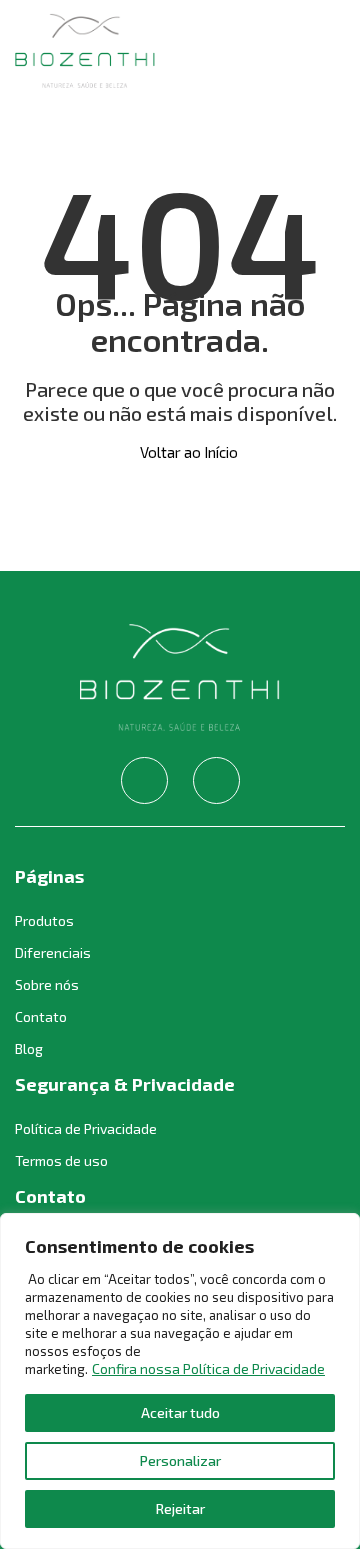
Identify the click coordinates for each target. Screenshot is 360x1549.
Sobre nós (47, 984)
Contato (41, 1016)
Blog (29, 1048)
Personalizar (180, 1460)
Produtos (44, 920)
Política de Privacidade (86, 1128)
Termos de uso (61, 1160)
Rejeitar (180, 1508)
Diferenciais (53, 952)
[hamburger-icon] (322, 52)
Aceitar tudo (180, 1412)
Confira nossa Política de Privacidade (208, 1368)
